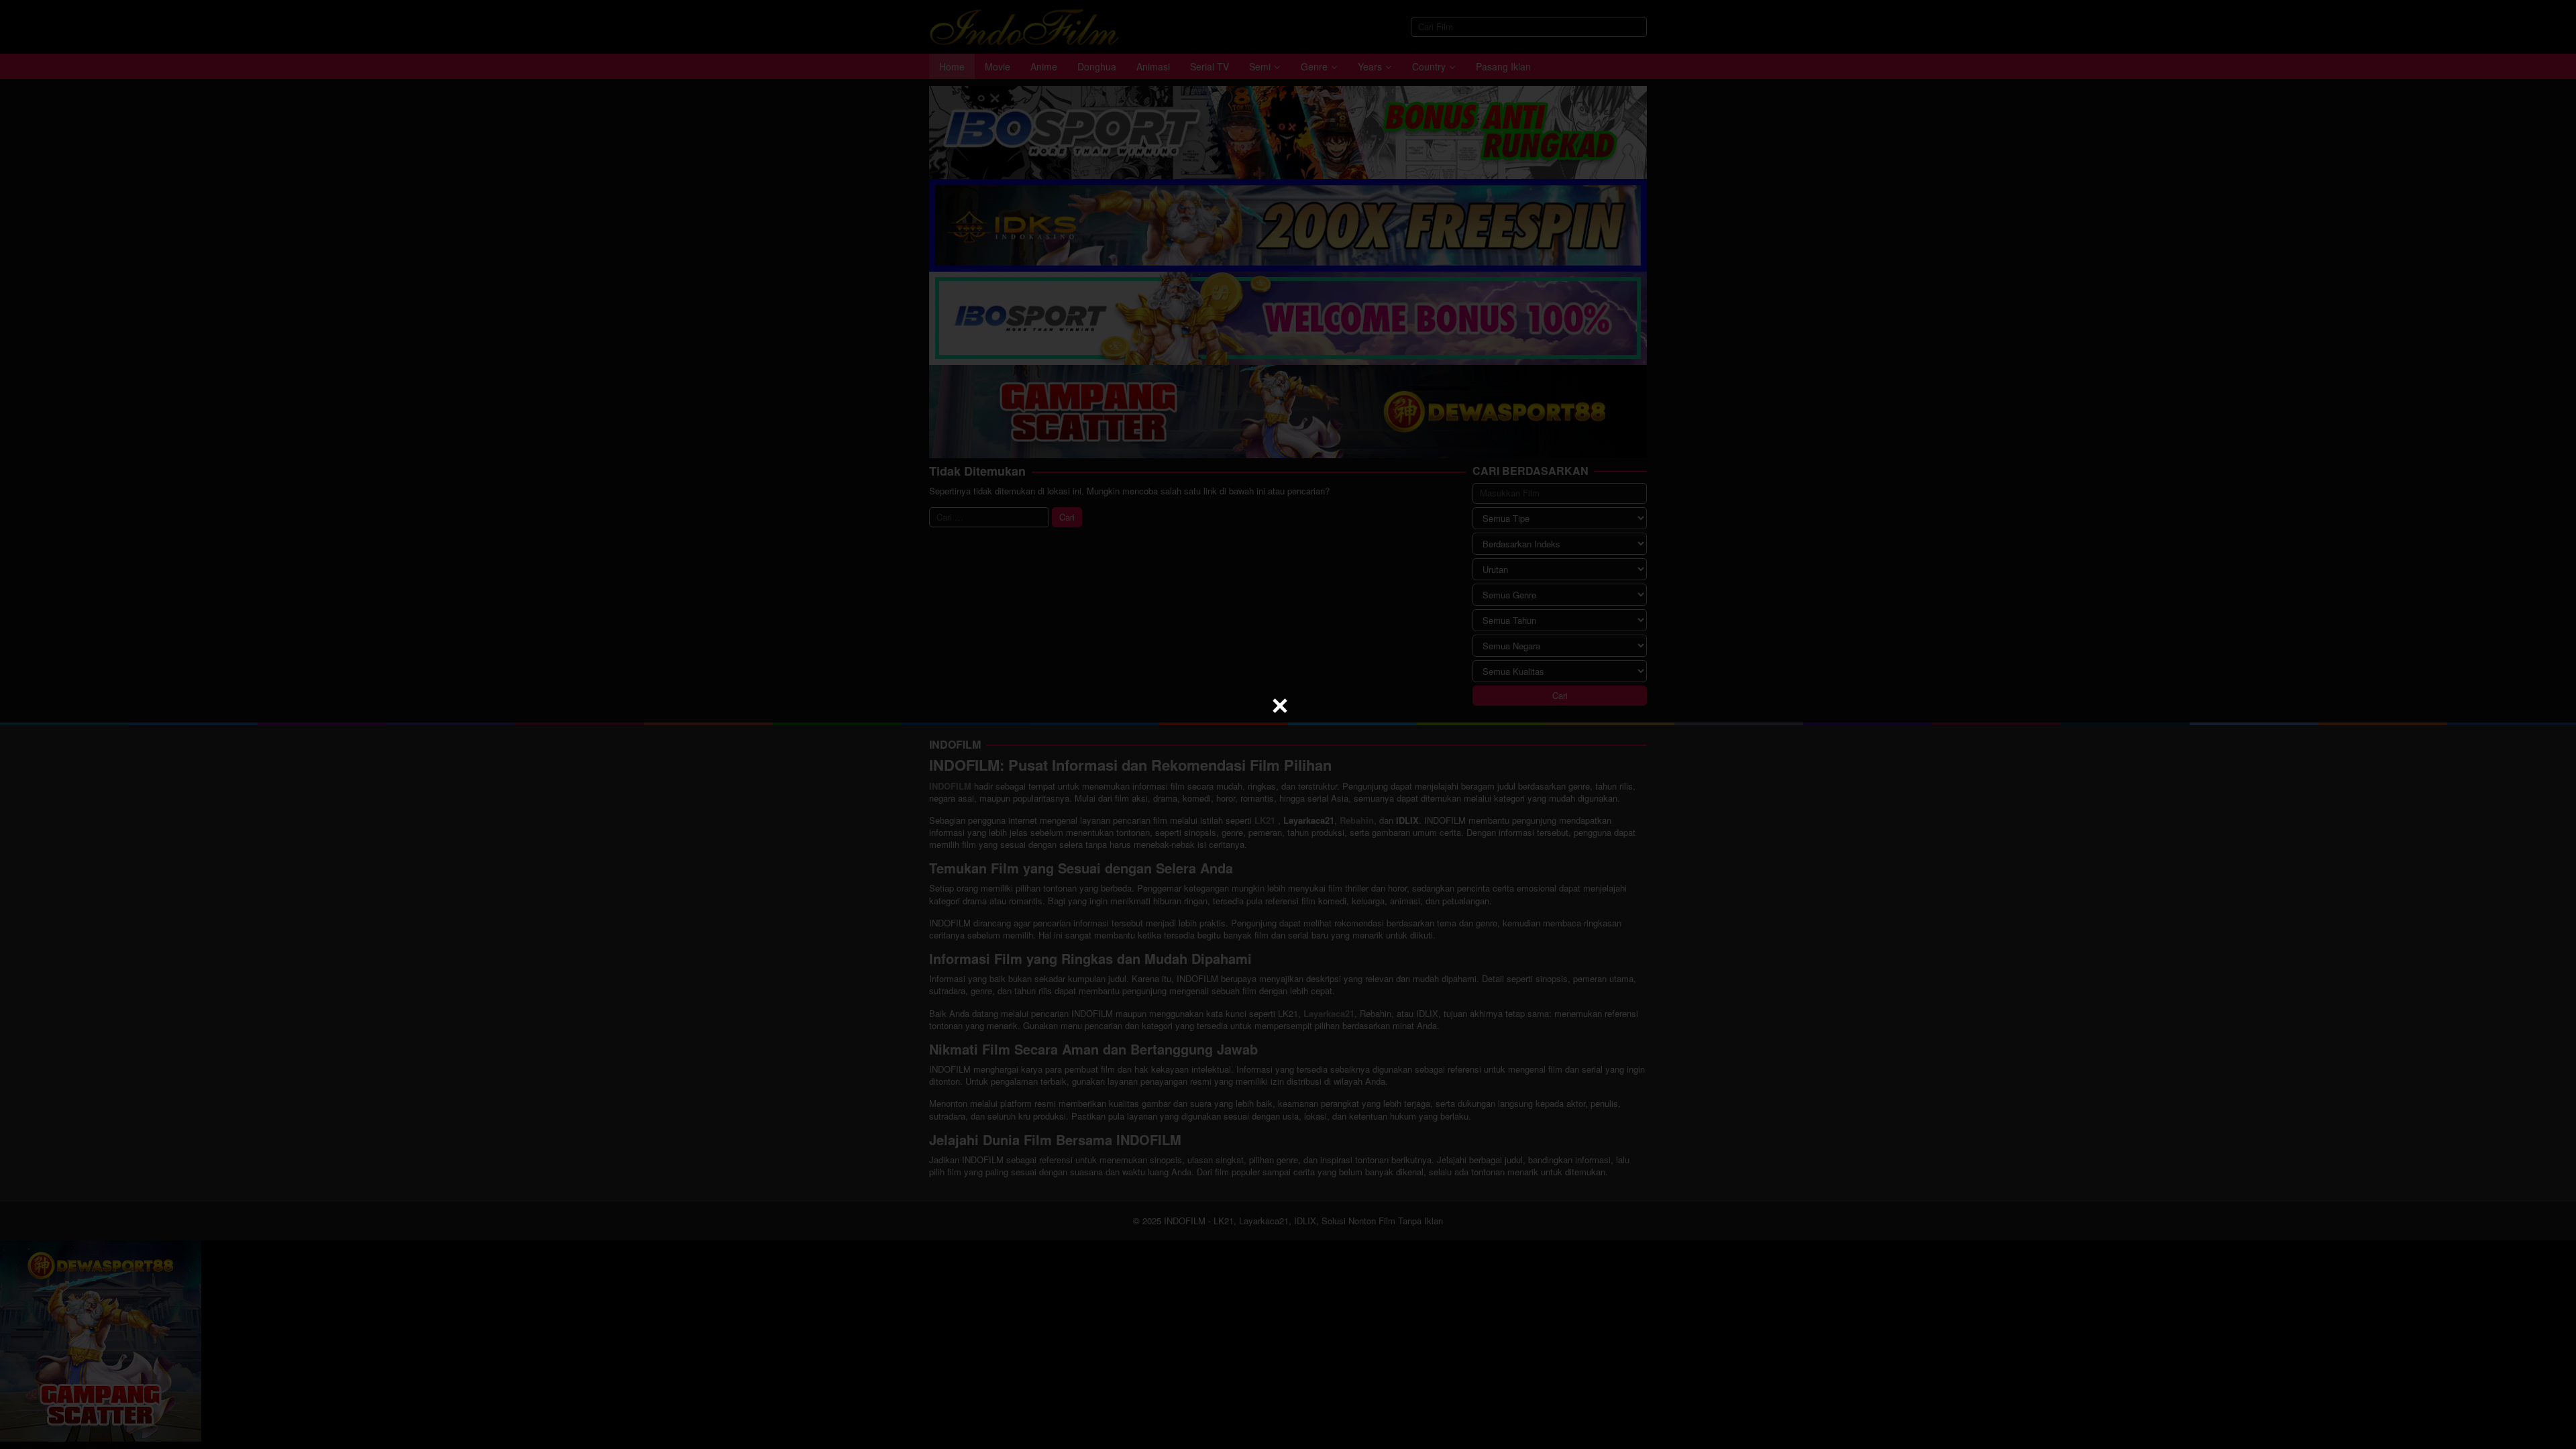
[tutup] (1280, 706)
